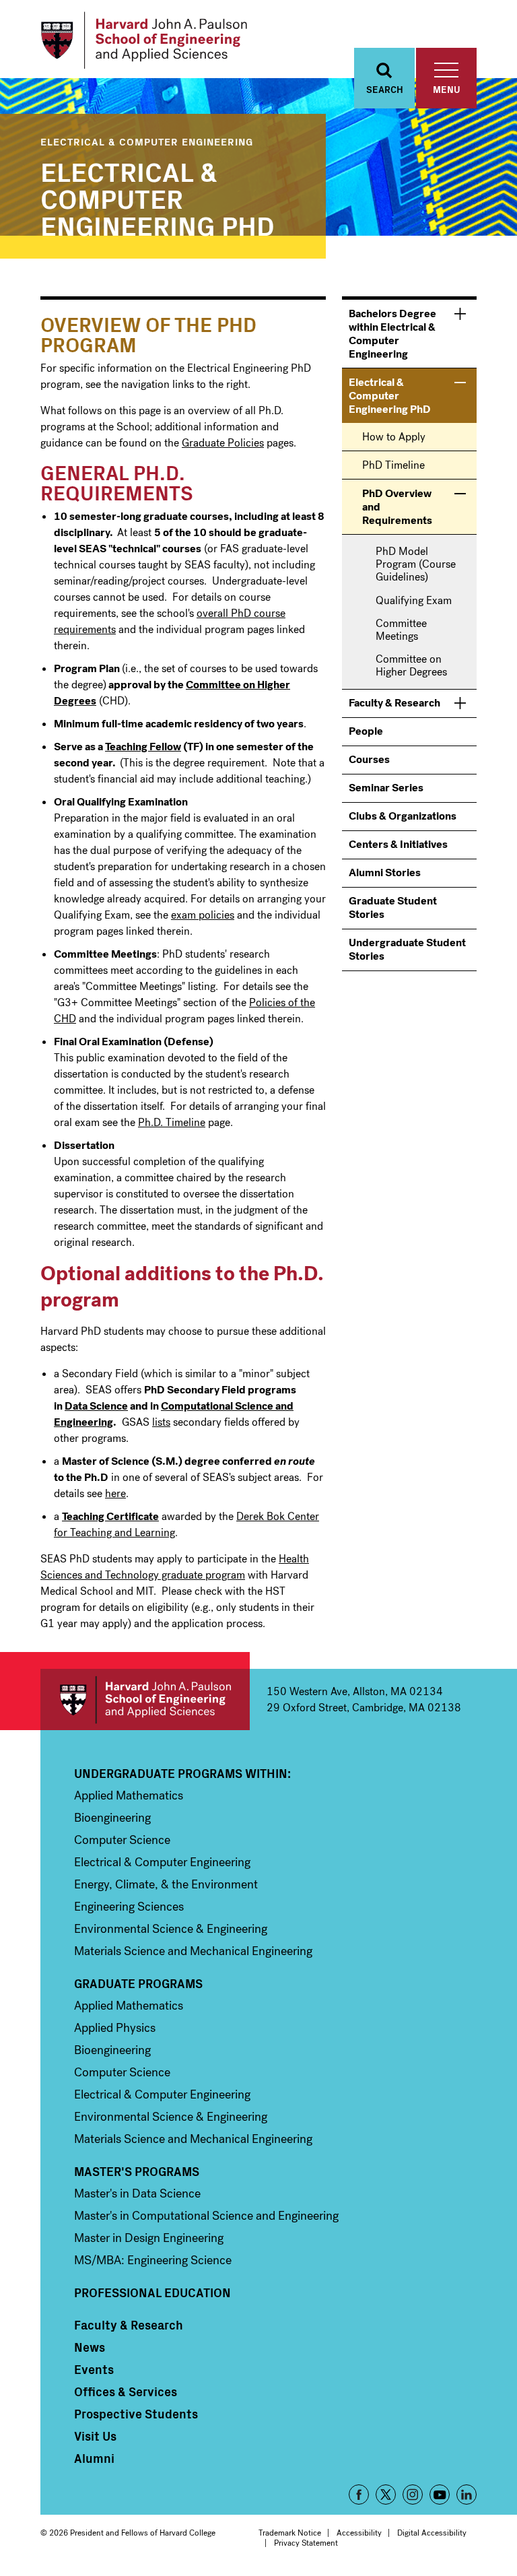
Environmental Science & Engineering (171, 1929)
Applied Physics (115, 2028)
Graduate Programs (138, 1983)
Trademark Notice (290, 2533)
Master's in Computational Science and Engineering (206, 2216)
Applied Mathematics (129, 1795)
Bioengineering (112, 1818)
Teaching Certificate (110, 1516)
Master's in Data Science (137, 2193)
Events (94, 2369)
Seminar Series (386, 788)
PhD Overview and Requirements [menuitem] (397, 507)
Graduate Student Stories (393, 907)
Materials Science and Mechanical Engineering (193, 1951)
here (115, 1493)
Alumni (94, 2458)
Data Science (96, 1406)
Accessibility (359, 2533)
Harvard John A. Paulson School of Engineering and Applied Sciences (145, 1699)
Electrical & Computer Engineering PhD (158, 197)
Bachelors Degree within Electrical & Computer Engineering (392, 334)
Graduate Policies (223, 443)
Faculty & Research (394, 703)
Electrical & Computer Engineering (147, 141)
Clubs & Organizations (403, 816)
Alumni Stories (385, 872)
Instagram (413, 2495)
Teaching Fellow (143, 747)
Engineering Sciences (129, 1907)
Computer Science (122, 1840)
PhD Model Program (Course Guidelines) (416, 564)
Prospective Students (136, 2414)
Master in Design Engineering (149, 2238)
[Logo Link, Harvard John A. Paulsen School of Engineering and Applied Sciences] (144, 40)
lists (161, 1422)
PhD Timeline (393, 465)
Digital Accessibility (432, 2533)
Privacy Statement (306, 2543)
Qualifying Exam (414, 600)
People (366, 731)
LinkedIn (467, 2495)
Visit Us (95, 2436)
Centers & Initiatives (398, 844)
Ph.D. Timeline (172, 1122)
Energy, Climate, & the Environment (166, 1884)
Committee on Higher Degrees (411, 665)
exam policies (203, 915)
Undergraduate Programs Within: (182, 1773)
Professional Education (152, 2292)
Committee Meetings (401, 630)
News (90, 2347)
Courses (369, 759)
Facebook (359, 2495)
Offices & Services (126, 2391)
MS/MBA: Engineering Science (153, 2260)
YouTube (440, 2495)
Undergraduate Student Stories (407, 949)
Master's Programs (137, 2171)
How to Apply (394, 437)
